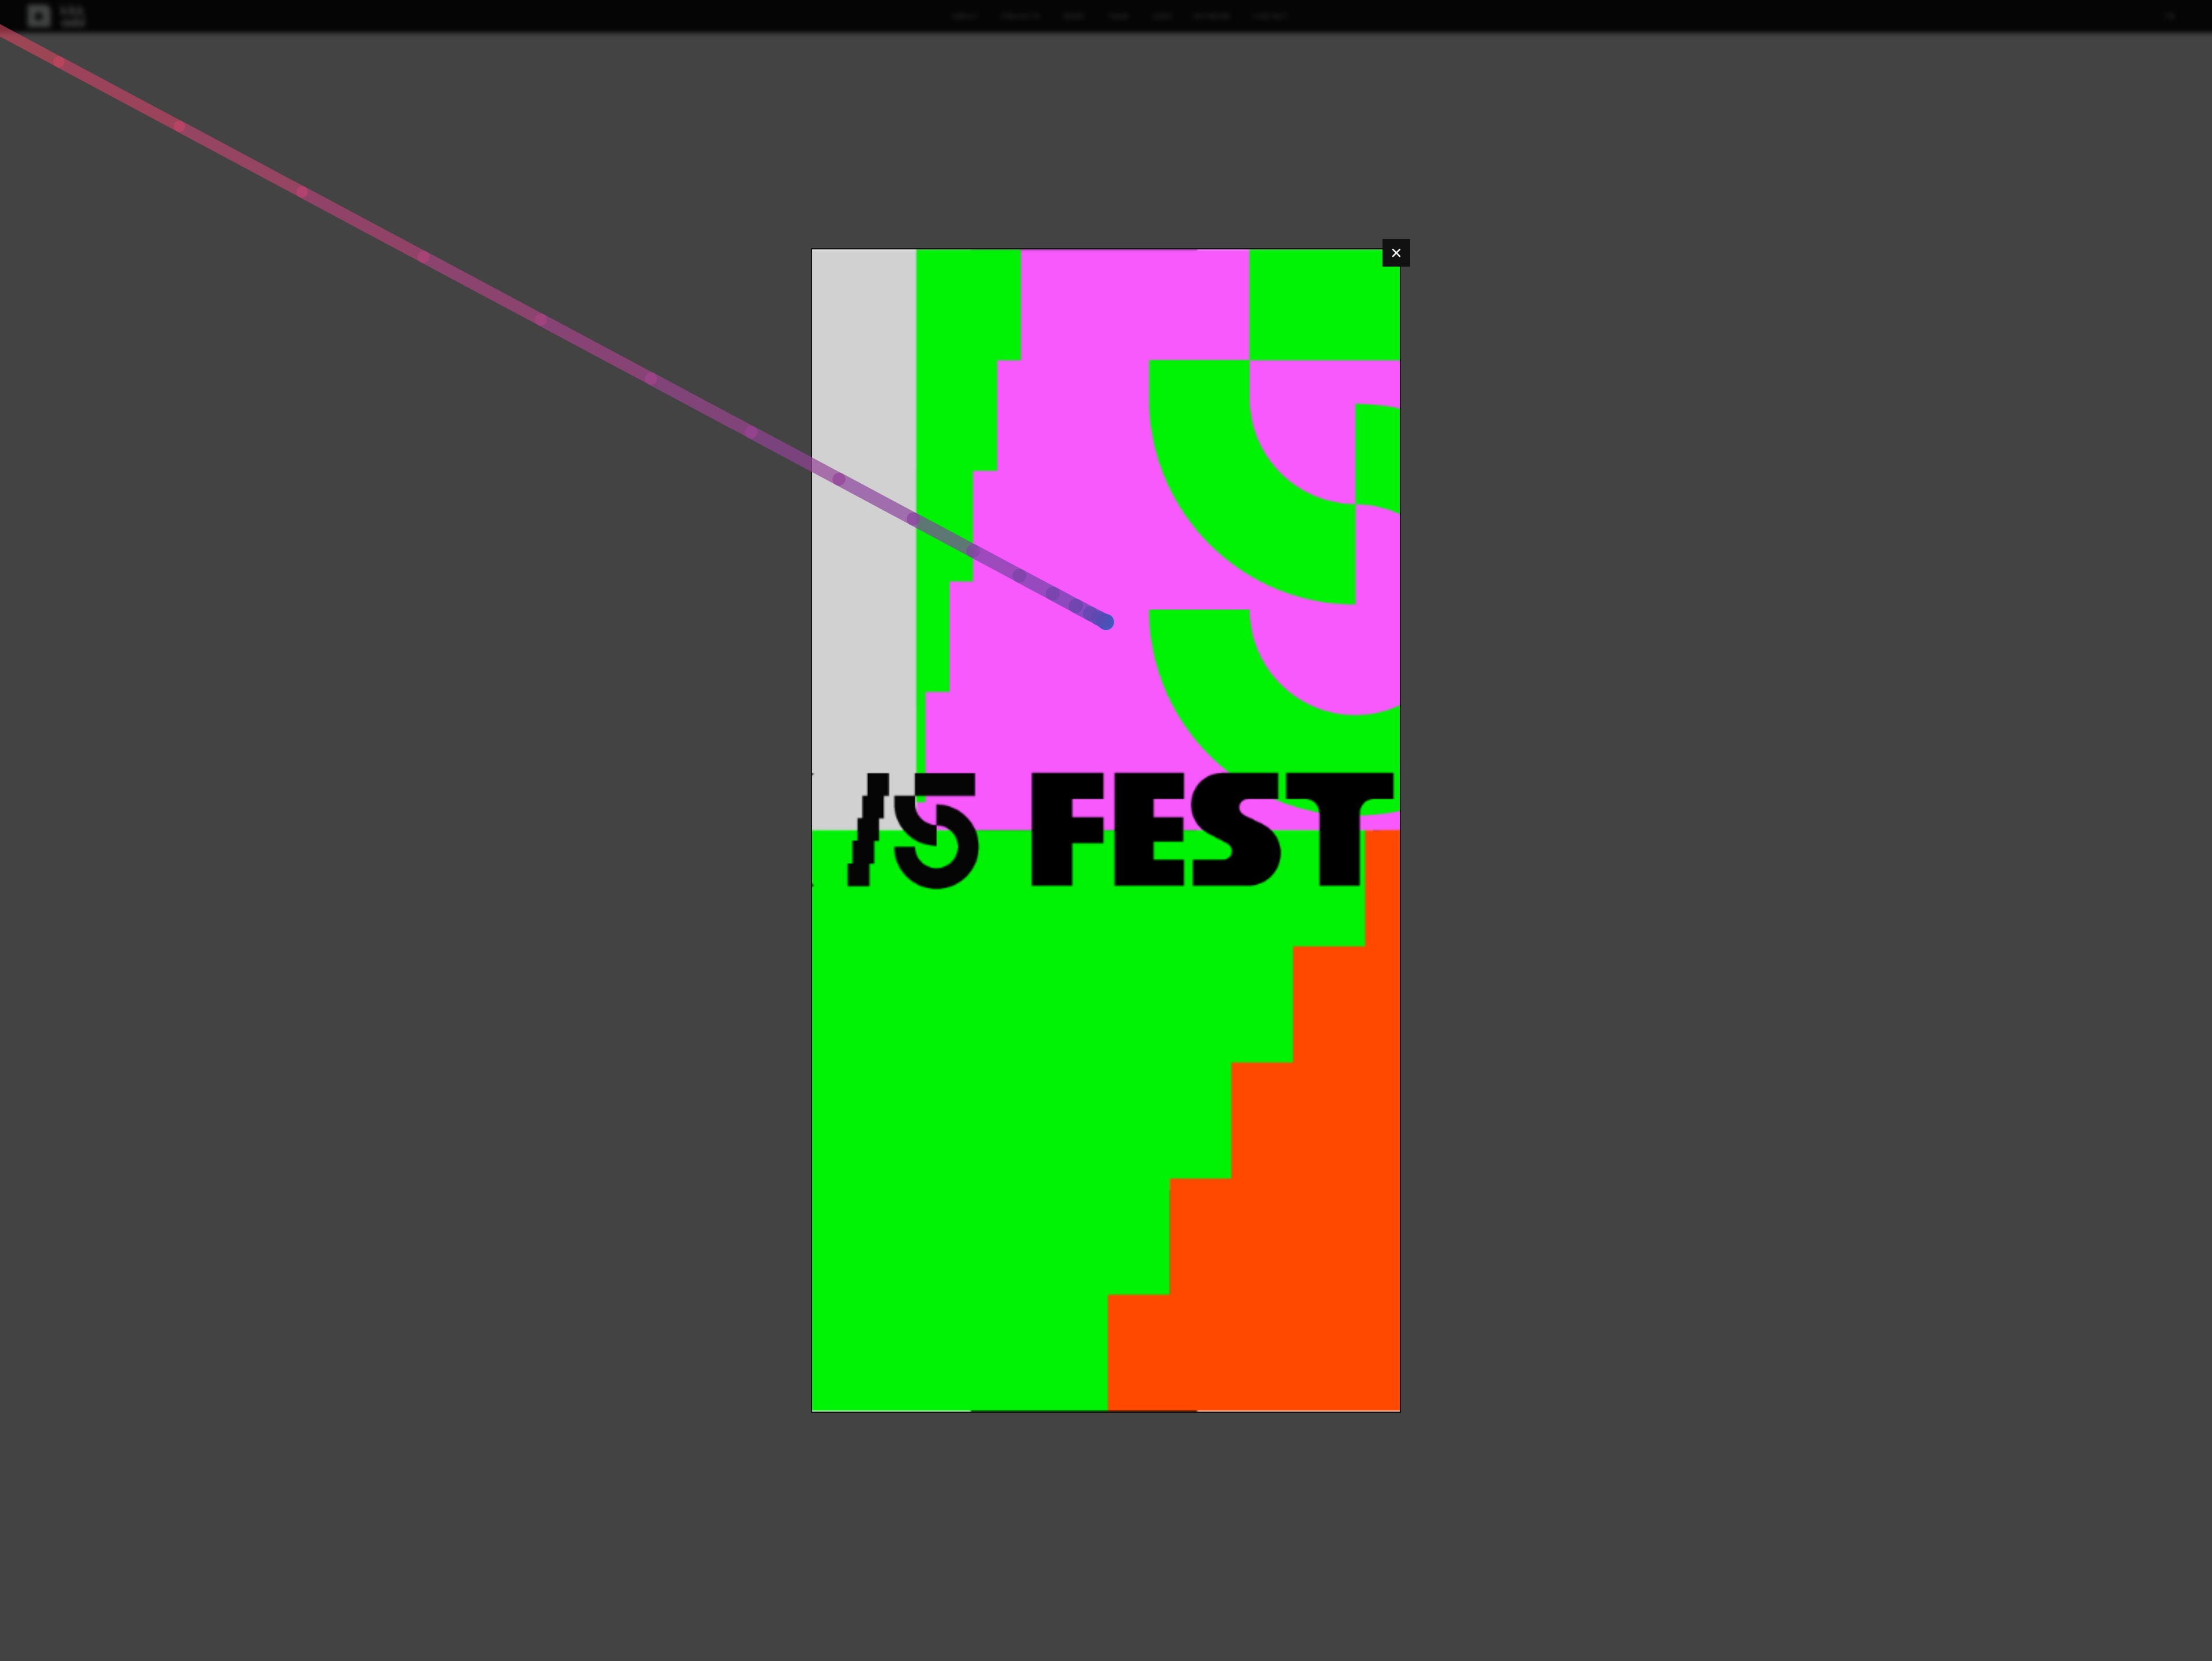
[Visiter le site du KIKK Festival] (1106, 831)
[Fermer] (1396, 253)
